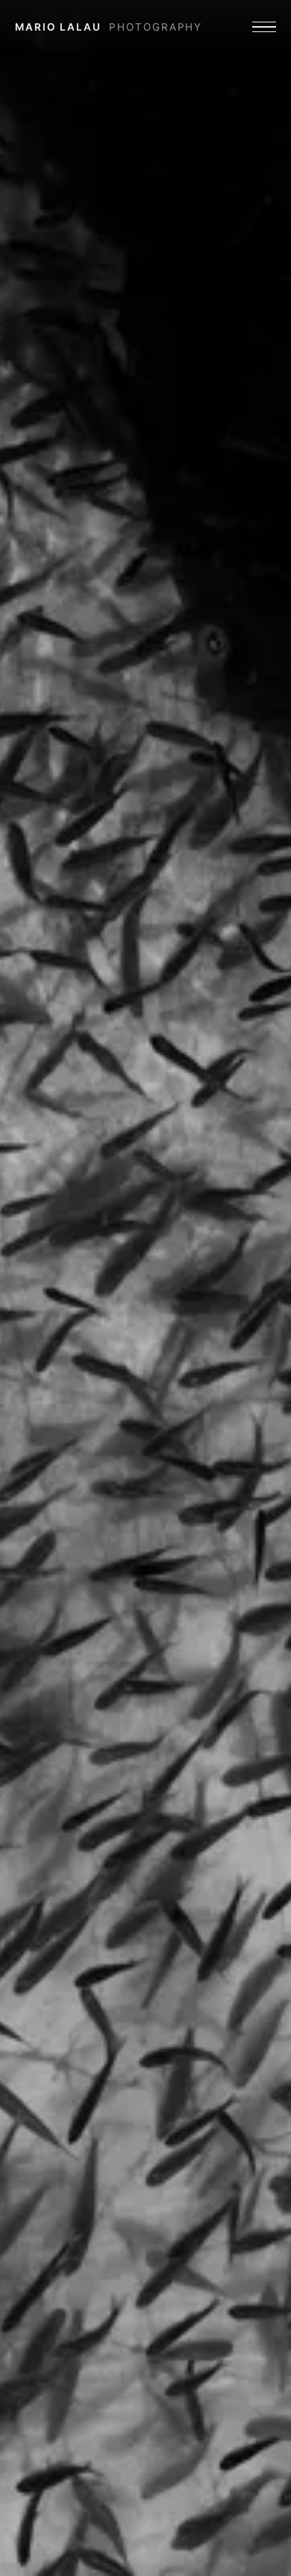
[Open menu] (264, 27)
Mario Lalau (109, 27)
